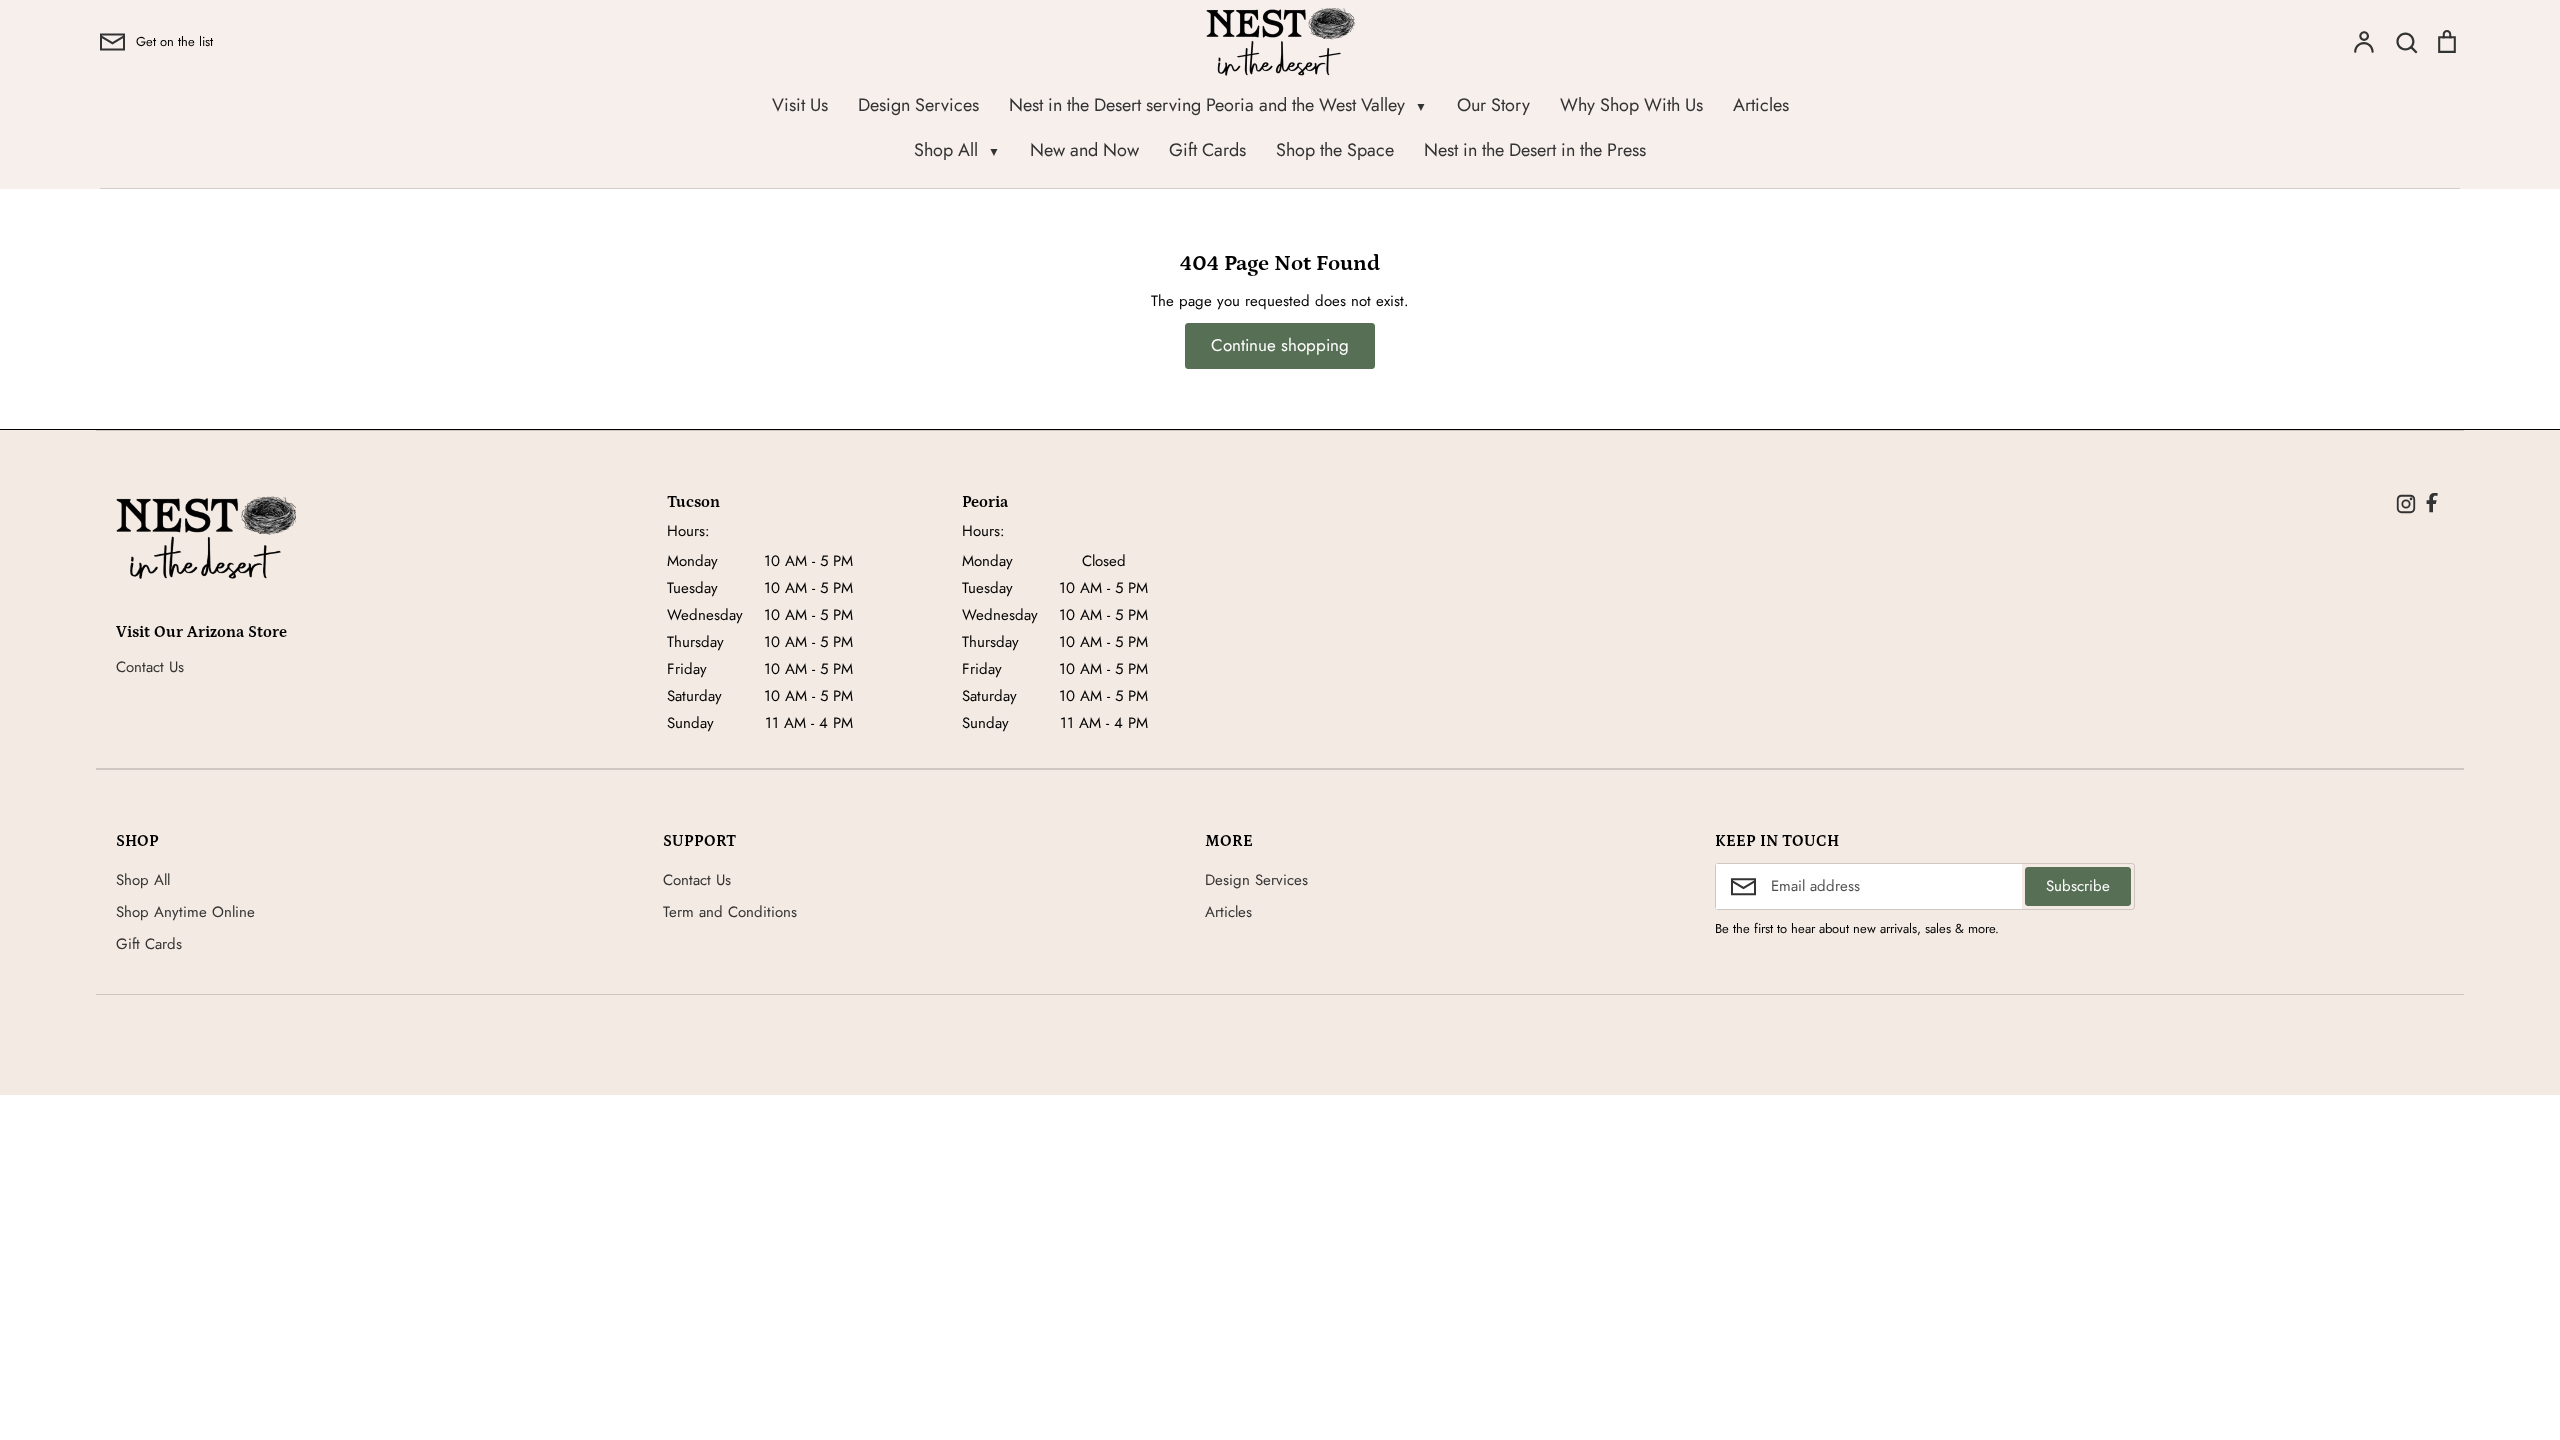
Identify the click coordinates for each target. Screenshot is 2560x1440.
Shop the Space (1335, 150)
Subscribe (2078, 886)
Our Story (1493, 105)
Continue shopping (1280, 345)
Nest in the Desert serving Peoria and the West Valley (1218, 105)
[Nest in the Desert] (206, 538)
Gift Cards (1207, 150)
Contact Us (150, 667)
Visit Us (800, 105)
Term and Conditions (730, 912)
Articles (1761, 105)
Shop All (957, 150)
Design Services (918, 105)
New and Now (1084, 150)
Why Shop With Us (1631, 105)
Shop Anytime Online (185, 912)
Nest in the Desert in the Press (1535, 150)
